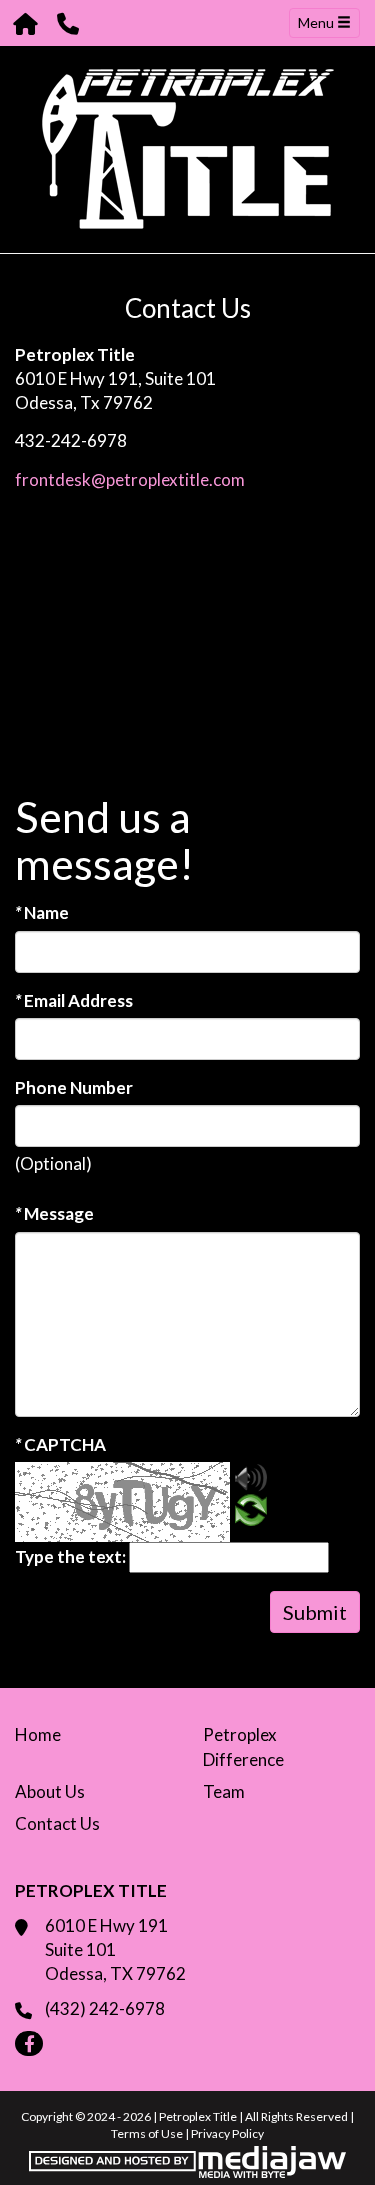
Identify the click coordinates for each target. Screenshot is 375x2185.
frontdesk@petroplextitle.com (130, 479)
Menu (317, 22)
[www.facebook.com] (29, 2043)
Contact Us (57, 1823)
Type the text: (70, 1556)
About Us (50, 1791)
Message (54, 1213)
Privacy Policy (227, 2133)
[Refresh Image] (251, 1513)
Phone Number (74, 1087)
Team (224, 1791)
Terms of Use (147, 2133)
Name (42, 912)
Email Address (74, 1000)
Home (38, 1734)
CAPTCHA (60, 1444)
